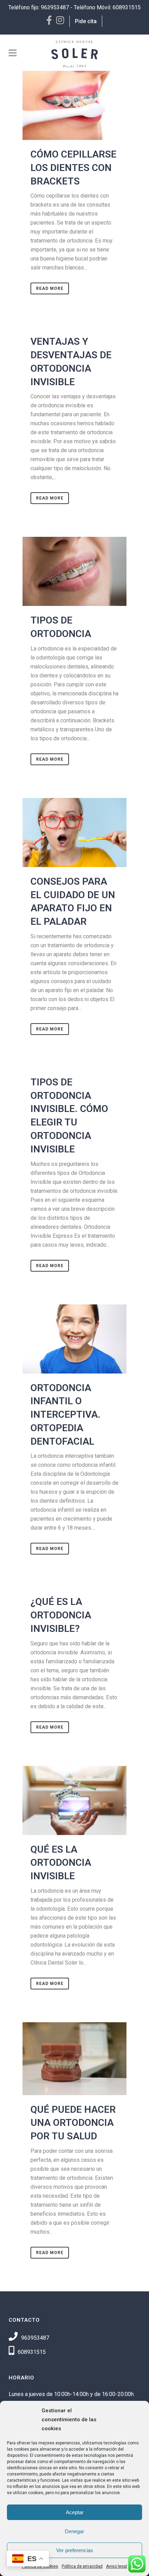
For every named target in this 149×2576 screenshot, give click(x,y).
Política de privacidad (82, 2566)
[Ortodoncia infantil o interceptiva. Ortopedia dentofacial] (74, 1339)
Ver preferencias (75, 2550)
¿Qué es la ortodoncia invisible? (61, 1615)
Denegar (74, 2531)
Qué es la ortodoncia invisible (61, 1863)
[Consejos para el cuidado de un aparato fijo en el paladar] (74, 833)
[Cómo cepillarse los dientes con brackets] (74, 105)
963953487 (55, 7)
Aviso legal (117, 2566)
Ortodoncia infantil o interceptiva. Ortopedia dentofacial (65, 1415)
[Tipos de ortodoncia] (74, 571)
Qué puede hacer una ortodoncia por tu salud (73, 2123)
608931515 (127, 7)
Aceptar (75, 2512)
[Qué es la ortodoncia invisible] (74, 1800)
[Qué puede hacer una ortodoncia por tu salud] (74, 2059)
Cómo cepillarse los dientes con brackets (73, 168)
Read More (50, 288)
